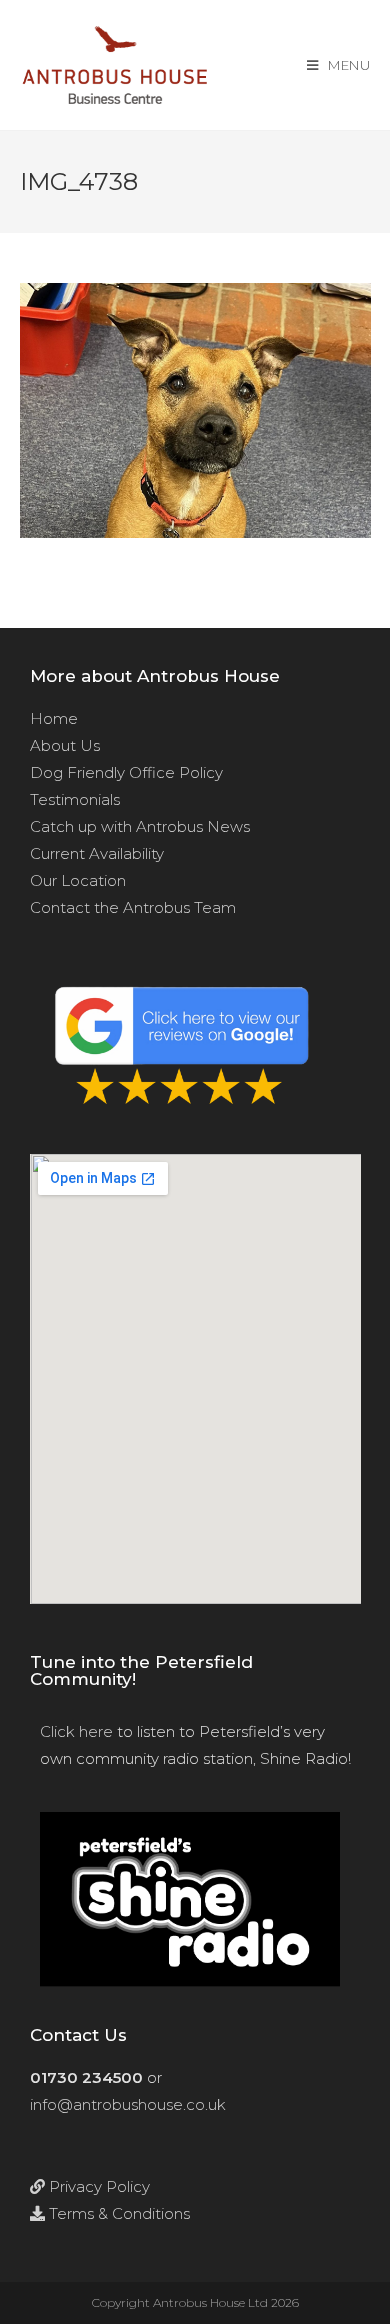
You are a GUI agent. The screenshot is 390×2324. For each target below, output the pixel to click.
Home (54, 718)
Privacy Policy (97, 2186)
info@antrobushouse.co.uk (128, 2104)
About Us (65, 745)
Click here (76, 1731)
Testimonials (75, 799)
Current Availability (97, 853)
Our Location (78, 880)
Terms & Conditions (117, 2213)
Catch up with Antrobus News (140, 826)
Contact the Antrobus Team (133, 907)
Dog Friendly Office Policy (126, 772)
